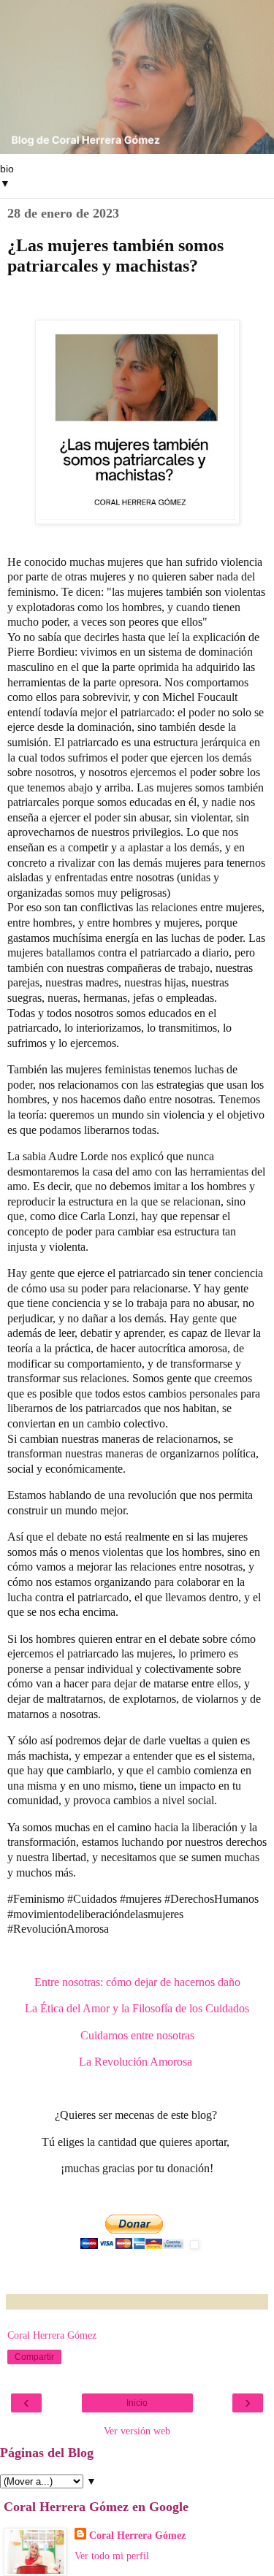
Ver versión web (137, 2431)
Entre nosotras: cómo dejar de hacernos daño (137, 1982)
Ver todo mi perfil (112, 2556)
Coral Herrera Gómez (137, 2535)
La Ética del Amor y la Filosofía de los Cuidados (137, 2008)
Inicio (137, 2403)
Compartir (34, 2357)
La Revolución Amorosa (137, 2062)
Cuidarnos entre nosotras (137, 2035)
